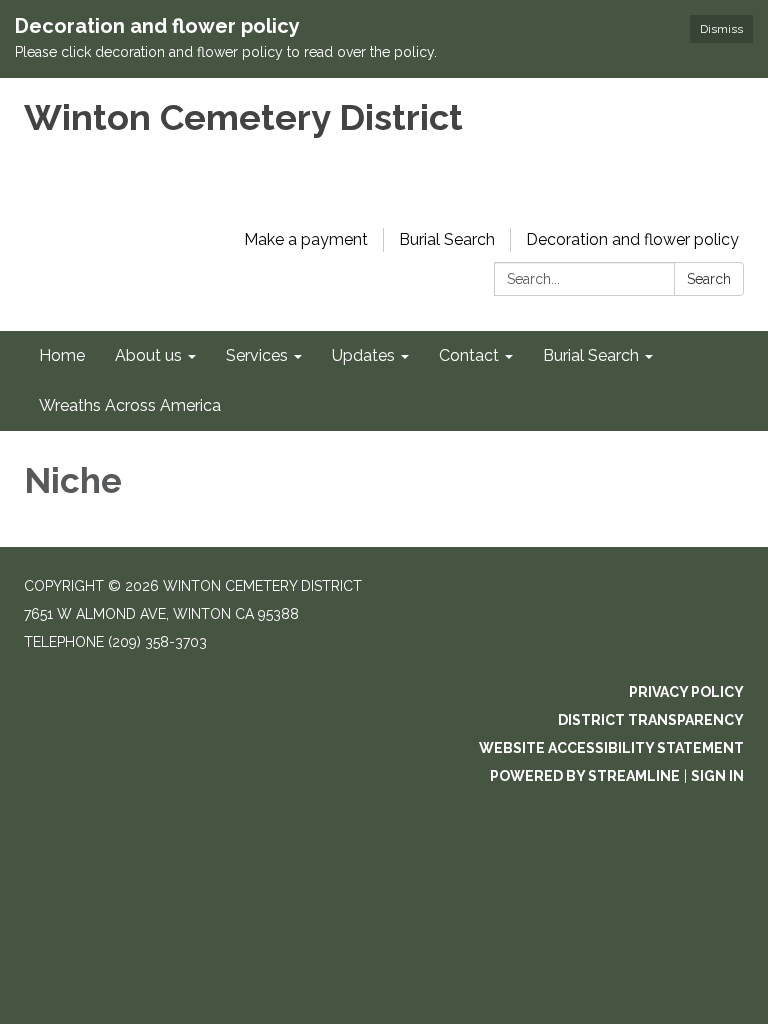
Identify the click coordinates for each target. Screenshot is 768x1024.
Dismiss (721, 29)
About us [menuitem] (148, 355)
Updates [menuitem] (363, 355)
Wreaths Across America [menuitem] (130, 405)
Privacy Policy (686, 692)
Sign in (717, 776)
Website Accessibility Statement (611, 748)
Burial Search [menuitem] (591, 355)
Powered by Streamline (585, 776)
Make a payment (306, 239)
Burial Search (447, 239)
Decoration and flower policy (632, 239)
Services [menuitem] (257, 355)
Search (709, 279)
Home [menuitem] (62, 355)
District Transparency (651, 720)
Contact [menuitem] (469, 355)
